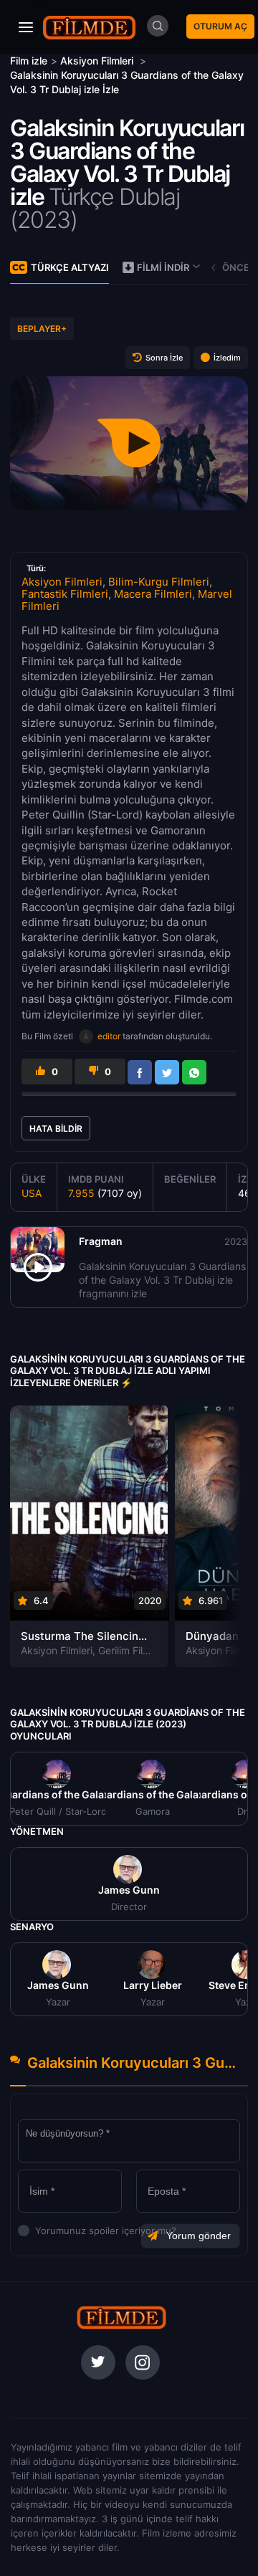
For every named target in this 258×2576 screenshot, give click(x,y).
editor (109, 1036)
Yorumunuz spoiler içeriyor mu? (39, 2231)
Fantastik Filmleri (65, 594)
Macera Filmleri (153, 594)
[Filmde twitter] (98, 2362)
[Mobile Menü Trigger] (26, 27)
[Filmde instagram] (143, 2362)
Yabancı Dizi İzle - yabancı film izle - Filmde (90, 27)
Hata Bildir (56, 1129)
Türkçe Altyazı (70, 267)
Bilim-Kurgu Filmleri (159, 582)
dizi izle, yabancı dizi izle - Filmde (122, 2317)
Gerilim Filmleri (132, 1650)
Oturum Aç (220, 26)
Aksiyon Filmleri (62, 582)
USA (32, 1193)
